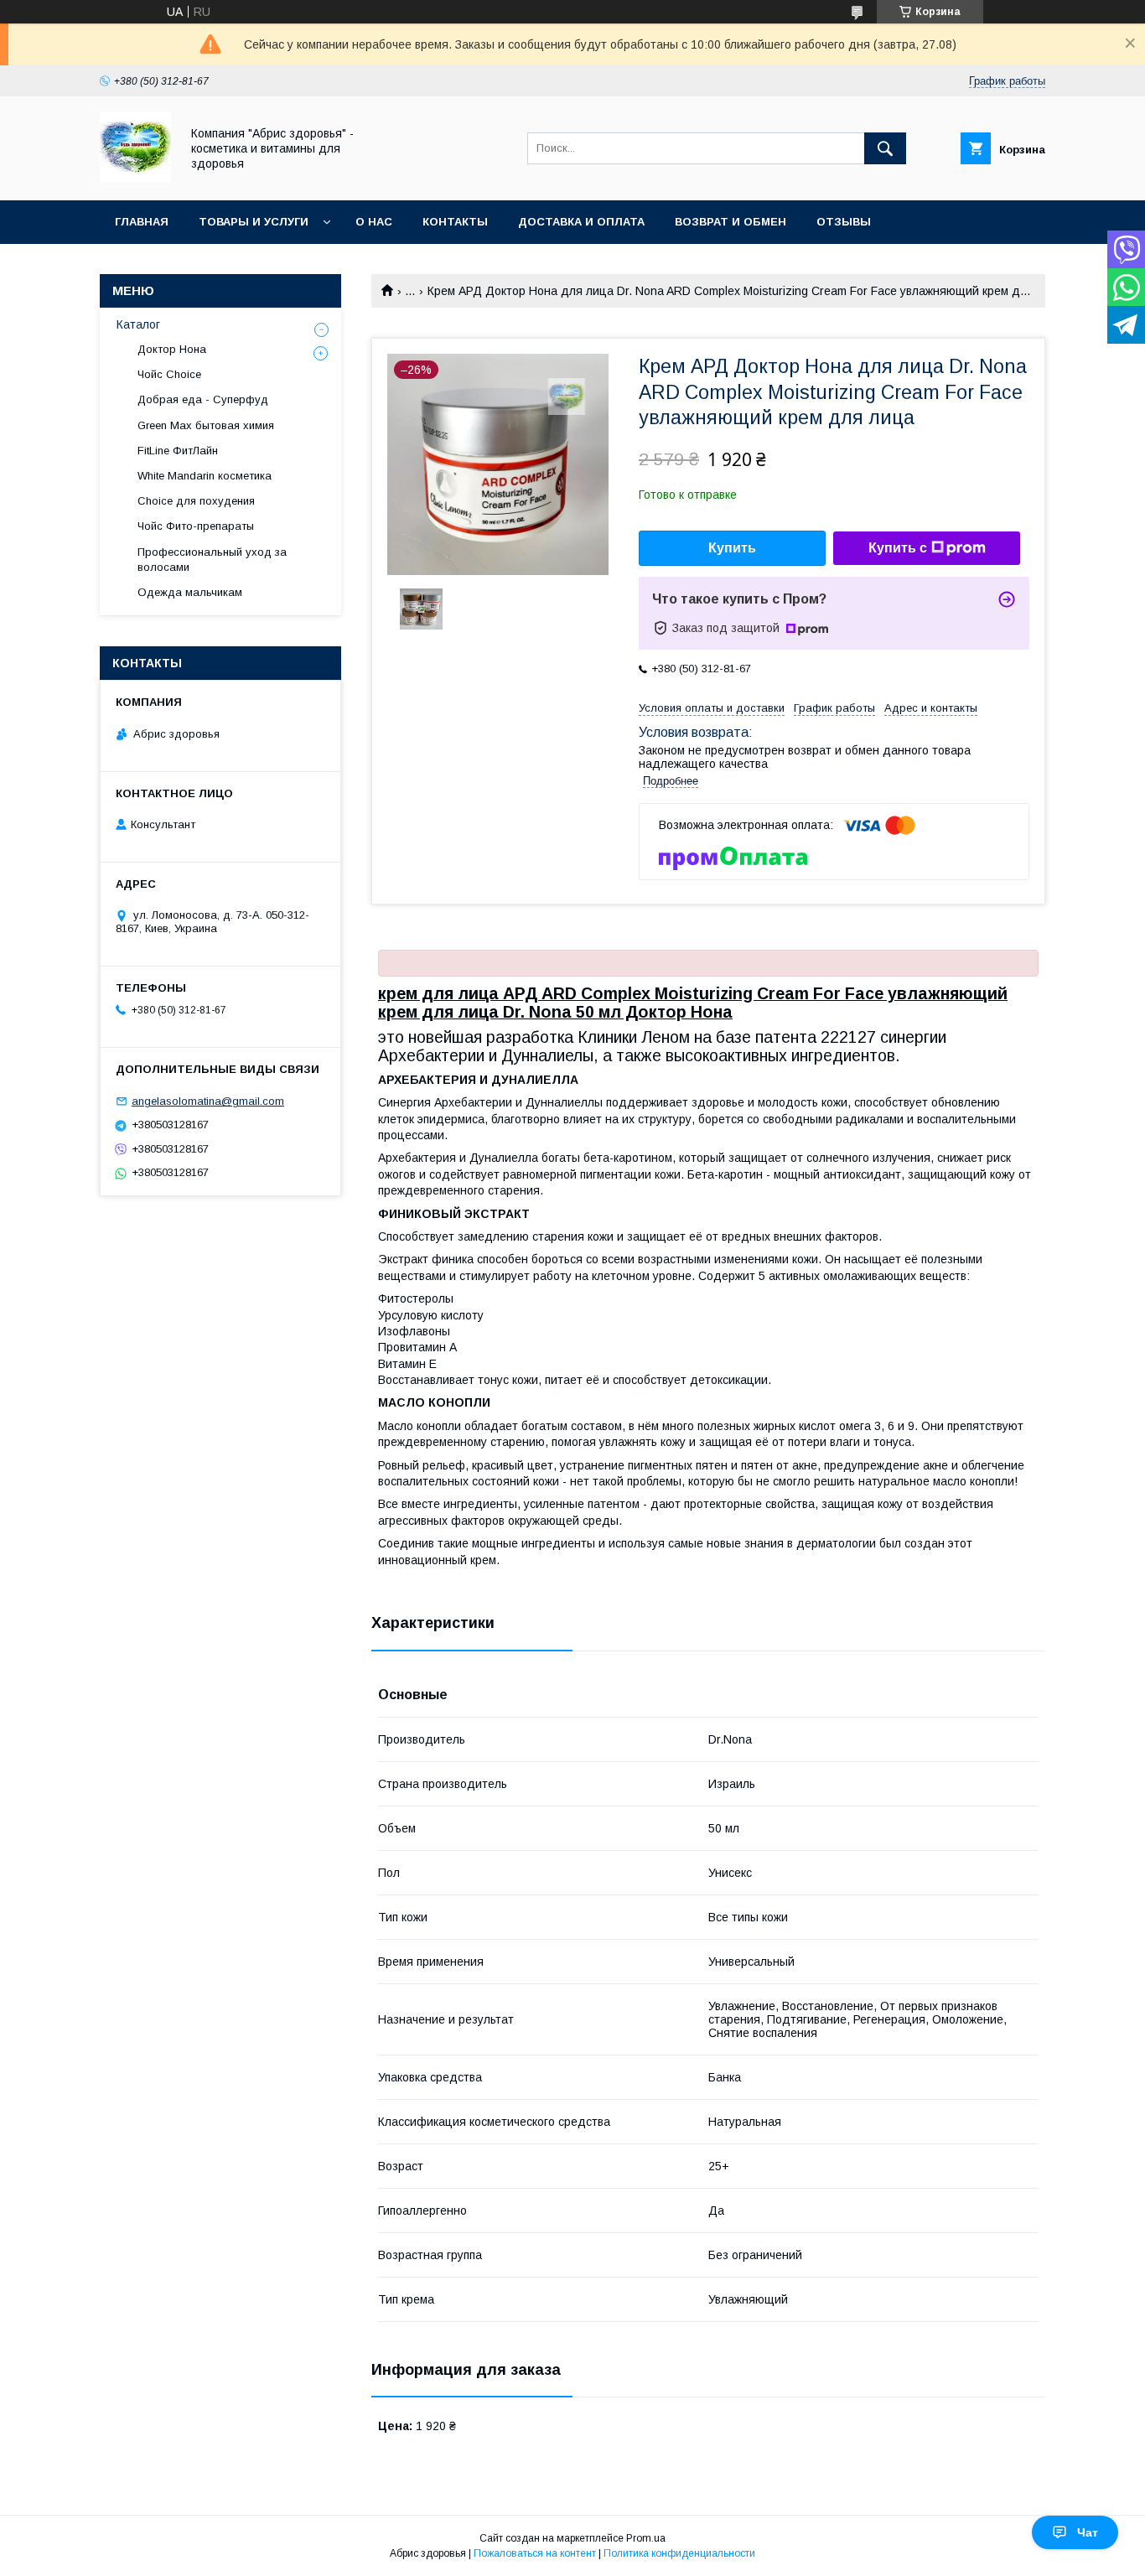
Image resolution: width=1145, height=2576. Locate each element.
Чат (1088, 2532)
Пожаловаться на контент (535, 2553)
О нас (374, 222)
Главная (142, 222)
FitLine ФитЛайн (178, 451)
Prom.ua (646, 2538)
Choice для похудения (196, 501)
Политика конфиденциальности (679, 2553)
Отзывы (844, 222)
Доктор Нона (172, 349)
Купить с (898, 548)
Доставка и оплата (581, 222)
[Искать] (885, 148)
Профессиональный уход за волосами (212, 560)
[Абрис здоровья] (135, 179)
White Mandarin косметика (205, 476)
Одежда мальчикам (190, 592)
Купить (732, 548)
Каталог (138, 324)
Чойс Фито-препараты (196, 526)
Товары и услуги (254, 222)
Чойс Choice (169, 374)
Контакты (455, 222)
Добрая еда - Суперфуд (203, 399)
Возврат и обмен (731, 222)
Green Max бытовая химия (206, 425)
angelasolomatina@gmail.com (208, 1101)
